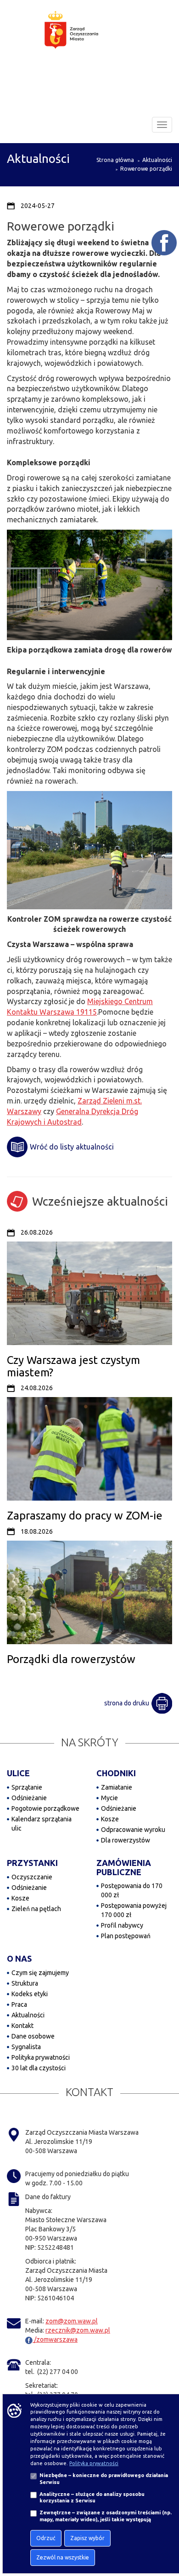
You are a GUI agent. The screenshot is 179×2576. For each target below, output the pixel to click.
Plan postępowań (126, 1936)
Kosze (110, 1819)
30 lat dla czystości (39, 2068)
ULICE (18, 1773)
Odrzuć (46, 2538)
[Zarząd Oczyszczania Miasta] (89, 39)
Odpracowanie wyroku (133, 1830)
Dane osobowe (33, 2036)
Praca (19, 2004)
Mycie (109, 1798)
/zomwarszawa (55, 2339)
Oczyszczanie (32, 1877)
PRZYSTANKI (32, 1863)
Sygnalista (26, 2047)
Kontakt (22, 2026)
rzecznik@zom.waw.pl (78, 2330)
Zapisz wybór (87, 2538)
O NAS (19, 1958)
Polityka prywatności (41, 2057)
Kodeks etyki (30, 1994)
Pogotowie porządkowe (45, 1808)
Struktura (25, 1983)
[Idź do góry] (166, 2540)
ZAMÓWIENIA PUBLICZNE (124, 1867)
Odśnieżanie (29, 1798)
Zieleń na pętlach (36, 1909)
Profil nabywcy (122, 1925)
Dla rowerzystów (126, 1840)
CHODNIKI (116, 1773)
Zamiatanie (117, 1787)
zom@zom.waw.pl (72, 2321)
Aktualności (157, 160)
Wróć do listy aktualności (72, 1147)
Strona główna (115, 160)
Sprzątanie (27, 1787)
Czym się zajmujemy (40, 1973)
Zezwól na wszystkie (63, 2557)
